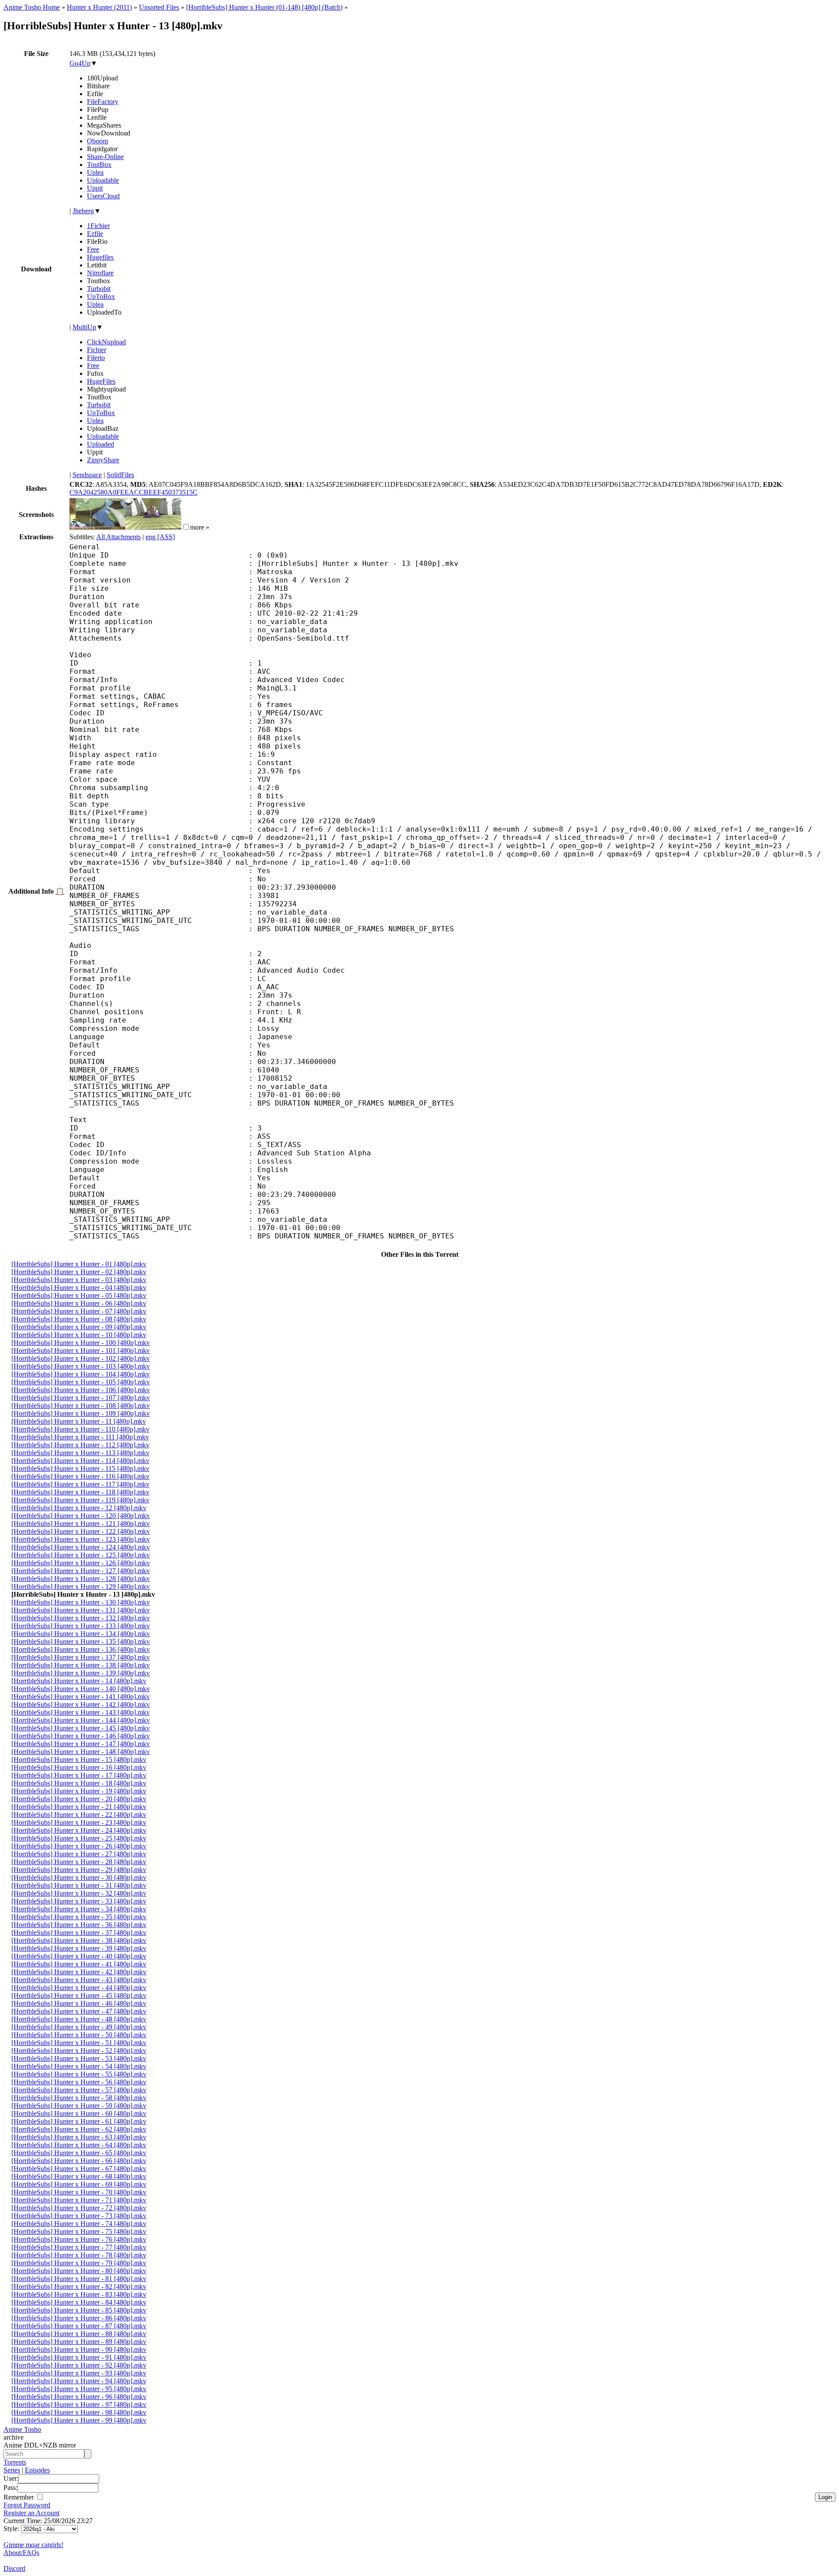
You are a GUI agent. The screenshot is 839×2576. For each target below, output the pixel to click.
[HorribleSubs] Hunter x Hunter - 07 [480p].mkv (79, 1311)
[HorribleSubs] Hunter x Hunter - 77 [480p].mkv (79, 2247)
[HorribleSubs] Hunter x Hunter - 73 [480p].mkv (79, 2216)
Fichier (97, 350)
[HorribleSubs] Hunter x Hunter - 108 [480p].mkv (81, 1406)
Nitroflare (100, 273)
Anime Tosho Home (32, 7)
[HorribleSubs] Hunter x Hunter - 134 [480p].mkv (81, 1634)
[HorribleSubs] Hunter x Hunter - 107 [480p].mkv (81, 1398)
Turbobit (99, 289)
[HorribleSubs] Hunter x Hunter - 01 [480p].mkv (79, 1264)
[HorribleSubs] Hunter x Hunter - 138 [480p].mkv (81, 1665)
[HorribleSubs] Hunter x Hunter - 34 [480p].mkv (79, 1909)
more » (200, 527)
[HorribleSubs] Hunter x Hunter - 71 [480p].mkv (79, 2200)
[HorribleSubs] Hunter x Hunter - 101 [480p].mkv (81, 1350)
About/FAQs (21, 2553)
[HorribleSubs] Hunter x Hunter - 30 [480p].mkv (79, 1877)
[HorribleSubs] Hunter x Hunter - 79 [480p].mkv (79, 2263)
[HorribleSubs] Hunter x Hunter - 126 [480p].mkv (81, 1563)
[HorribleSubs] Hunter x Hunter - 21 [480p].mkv (79, 1807)
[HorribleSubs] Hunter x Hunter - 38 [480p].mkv (79, 1940)
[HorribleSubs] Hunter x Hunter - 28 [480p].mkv (79, 1862)
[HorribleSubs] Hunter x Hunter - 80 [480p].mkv (79, 2271)
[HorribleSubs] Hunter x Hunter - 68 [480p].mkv (79, 2176)
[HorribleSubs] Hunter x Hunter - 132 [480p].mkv (81, 1618)
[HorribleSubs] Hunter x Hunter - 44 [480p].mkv (79, 1988)
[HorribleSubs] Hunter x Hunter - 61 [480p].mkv (79, 2121)
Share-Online (105, 157)
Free (93, 249)
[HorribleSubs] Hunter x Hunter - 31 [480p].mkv (79, 1885)
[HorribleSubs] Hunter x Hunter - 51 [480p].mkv (79, 2043)
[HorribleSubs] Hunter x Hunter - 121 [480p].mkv (81, 1524)
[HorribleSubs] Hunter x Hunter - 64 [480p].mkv (79, 2145)
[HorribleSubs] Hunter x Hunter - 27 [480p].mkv (79, 1854)
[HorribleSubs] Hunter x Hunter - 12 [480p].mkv (79, 1508)
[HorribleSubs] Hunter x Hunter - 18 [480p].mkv (79, 1783)
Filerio (96, 358)
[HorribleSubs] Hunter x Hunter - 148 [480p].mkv (81, 1752)
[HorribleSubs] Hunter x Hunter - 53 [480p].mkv (79, 2058)
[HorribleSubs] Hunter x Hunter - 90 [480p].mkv (79, 2349)
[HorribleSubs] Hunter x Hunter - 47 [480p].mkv (79, 2011)
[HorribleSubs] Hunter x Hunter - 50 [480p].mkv (79, 2035)
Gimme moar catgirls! (33, 2545)
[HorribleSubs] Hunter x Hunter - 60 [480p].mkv (79, 2113)
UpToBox (101, 296)
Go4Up (80, 63)
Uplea (95, 172)
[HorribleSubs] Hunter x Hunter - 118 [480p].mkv (80, 1492)
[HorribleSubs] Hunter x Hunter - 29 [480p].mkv (79, 1870)
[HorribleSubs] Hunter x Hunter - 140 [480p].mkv (81, 1689)
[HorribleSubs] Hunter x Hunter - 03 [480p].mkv (79, 1280)
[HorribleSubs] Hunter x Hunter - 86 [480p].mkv (79, 2318)
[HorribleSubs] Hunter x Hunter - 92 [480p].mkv (79, 2365)
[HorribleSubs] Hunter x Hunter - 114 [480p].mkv (80, 1461)
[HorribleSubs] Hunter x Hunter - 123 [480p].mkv (81, 1539)
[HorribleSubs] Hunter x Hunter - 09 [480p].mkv (79, 1327)
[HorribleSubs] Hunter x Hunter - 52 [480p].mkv (79, 2051)
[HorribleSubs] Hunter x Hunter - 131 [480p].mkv (81, 1610)
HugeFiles (101, 381)
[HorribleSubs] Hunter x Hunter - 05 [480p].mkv (79, 1295)
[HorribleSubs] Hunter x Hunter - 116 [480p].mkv (80, 1476)
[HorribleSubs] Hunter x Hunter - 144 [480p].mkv (81, 1720)
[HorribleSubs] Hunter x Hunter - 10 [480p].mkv (79, 1335)
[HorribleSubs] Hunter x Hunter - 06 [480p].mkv (79, 1303)
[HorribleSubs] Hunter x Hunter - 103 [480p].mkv (81, 1366)
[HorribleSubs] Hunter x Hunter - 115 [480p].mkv (80, 1468)
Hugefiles (100, 257)
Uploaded (101, 444)
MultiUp (84, 327)
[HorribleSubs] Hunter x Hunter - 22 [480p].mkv (79, 1815)
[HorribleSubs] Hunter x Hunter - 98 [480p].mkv (79, 2412)
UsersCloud (103, 196)
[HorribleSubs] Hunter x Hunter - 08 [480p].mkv (79, 1319)
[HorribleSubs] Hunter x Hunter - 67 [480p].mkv (79, 2169)
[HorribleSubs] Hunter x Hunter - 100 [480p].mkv (81, 1343)
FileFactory (103, 102)
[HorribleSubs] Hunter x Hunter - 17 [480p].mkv (79, 1775)
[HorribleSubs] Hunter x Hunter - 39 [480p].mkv (79, 1948)
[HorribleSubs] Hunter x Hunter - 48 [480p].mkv (79, 2019)
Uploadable (103, 180)
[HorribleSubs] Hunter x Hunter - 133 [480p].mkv (81, 1626)
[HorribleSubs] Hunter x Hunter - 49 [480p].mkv (79, 2027)
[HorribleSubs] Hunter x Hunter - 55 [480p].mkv (79, 2074)
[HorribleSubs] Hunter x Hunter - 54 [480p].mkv (79, 2066)
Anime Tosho (22, 2429)
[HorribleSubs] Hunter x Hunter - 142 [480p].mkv (81, 1704)
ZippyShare (103, 460)
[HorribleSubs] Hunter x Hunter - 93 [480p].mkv (79, 2373)
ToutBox (99, 165)
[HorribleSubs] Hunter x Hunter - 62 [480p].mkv (79, 2129)
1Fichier (98, 226)
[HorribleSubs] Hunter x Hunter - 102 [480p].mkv (81, 1358)
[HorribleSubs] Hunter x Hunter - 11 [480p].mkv (79, 1421)
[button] (186, 527)
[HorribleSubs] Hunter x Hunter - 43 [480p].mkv (79, 1980)
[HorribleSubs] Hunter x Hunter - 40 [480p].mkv (79, 1956)
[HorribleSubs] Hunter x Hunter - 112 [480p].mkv (80, 1445)
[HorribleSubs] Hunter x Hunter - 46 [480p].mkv (79, 2003)
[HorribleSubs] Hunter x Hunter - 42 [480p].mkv (79, 1972)
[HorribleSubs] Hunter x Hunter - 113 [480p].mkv (80, 1453)
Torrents (15, 2462)
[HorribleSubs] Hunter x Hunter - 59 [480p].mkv (79, 2106)
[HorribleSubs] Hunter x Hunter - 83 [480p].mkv (79, 2294)
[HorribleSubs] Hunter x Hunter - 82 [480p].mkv (79, 2287)
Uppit (95, 188)
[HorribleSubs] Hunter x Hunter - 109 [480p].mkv (81, 1413)
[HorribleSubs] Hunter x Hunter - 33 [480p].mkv (79, 1901)
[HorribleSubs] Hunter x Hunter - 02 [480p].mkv (79, 1272)
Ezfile (95, 234)
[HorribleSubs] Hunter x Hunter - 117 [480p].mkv (80, 1484)
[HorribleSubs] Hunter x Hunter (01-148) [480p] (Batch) (264, 7)
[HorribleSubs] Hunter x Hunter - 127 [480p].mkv (81, 1571)
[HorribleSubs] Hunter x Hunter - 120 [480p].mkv (81, 1516)
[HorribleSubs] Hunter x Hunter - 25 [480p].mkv (79, 1838)
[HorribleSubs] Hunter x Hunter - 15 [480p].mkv (79, 1760)
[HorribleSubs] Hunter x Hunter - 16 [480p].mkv (79, 1767)
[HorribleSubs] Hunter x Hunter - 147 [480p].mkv (81, 1744)
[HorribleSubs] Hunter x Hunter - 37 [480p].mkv (79, 1933)
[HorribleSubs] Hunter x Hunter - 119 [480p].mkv (80, 1500)
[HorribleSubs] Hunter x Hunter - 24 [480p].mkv (79, 1830)
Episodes (37, 2470)
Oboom (97, 141)
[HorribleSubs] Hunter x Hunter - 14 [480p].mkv (79, 1681)
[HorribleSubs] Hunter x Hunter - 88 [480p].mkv (79, 2334)
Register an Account (31, 2513)
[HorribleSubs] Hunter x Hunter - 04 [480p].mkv (79, 1288)
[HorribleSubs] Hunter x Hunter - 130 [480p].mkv (81, 1602)
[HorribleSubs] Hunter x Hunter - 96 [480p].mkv (79, 2397)
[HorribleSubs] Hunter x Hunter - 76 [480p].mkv (79, 2239)
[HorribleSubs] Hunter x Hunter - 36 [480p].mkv (79, 1925)
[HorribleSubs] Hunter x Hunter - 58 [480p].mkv (79, 2098)
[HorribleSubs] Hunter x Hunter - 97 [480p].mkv (79, 2404)
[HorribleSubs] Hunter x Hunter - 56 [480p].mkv (79, 2082)
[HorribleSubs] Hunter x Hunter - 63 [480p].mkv (79, 2137)
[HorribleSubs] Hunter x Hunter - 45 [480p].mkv (79, 1995)
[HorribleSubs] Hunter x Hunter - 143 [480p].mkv (81, 1712)
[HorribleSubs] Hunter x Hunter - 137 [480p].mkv (81, 1657)
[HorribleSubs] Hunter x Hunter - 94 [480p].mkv (79, 2381)
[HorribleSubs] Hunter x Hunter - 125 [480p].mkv (81, 1555)
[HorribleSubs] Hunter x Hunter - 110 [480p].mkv (80, 1429)
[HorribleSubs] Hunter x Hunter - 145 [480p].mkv (81, 1728)
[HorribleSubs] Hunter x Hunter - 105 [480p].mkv (81, 1382)
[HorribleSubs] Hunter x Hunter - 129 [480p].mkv (81, 1586)
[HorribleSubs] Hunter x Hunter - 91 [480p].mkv (79, 2357)
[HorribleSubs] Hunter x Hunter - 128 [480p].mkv (81, 1579)
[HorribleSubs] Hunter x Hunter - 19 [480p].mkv (79, 1791)
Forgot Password (27, 2505)
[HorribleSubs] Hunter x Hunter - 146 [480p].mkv (81, 1736)
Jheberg (83, 211)
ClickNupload (106, 342)
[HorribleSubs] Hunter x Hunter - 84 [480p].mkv (79, 2302)
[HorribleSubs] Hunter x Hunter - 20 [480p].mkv (79, 1799)
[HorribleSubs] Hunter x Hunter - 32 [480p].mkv (79, 1893)
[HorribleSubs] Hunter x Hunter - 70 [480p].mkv (79, 2192)
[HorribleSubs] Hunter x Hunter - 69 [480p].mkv (79, 2184)
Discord (14, 2568)
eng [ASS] (160, 537)
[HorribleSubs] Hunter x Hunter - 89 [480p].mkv (79, 2342)
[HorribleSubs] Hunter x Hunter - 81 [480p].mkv (79, 2279)
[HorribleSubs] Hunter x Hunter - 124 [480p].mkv (81, 1547)
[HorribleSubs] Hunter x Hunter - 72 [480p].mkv (79, 2208)
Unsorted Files (159, 7)
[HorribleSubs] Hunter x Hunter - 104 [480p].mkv (81, 1374)
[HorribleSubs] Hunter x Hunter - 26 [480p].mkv (79, 1846)
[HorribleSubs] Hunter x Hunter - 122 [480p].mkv (81, 1531)
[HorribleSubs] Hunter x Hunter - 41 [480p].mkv (79, 1964)
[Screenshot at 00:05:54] (153, 527)
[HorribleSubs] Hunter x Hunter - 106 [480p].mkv (81, 1390)
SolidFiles (120, 475)
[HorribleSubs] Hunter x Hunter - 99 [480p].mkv (79, 2420)
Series (12, 2470)
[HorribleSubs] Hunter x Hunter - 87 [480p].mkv (79, 2326)
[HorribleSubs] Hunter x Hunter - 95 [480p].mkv (79, 2389)
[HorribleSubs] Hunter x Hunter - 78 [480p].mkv (79, 2255)
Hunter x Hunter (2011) (99, 7)
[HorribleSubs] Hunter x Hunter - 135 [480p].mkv (81, 1642)
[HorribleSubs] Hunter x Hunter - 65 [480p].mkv (79, 2153)
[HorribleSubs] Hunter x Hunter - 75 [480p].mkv (79, 2231)
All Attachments (118, 537)
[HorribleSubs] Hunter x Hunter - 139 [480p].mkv (81, 1673)
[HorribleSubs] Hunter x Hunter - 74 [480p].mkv (79, 2224)
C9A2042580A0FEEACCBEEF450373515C (133, 492)
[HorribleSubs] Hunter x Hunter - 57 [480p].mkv (79, 2090)
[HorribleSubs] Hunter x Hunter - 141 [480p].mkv (81, 1697)
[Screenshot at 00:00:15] (97, 527)
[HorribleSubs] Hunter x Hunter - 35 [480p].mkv (79, 1917)
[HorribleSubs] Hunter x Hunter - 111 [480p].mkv (80, 1437)
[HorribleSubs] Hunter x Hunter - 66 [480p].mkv (79, 2161)
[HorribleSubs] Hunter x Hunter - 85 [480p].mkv (79, 2310)
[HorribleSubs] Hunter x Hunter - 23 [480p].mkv (79, 1822)
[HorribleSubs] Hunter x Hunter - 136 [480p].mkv (81, 1649)
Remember (19, 2497)
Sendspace (87, 475)
